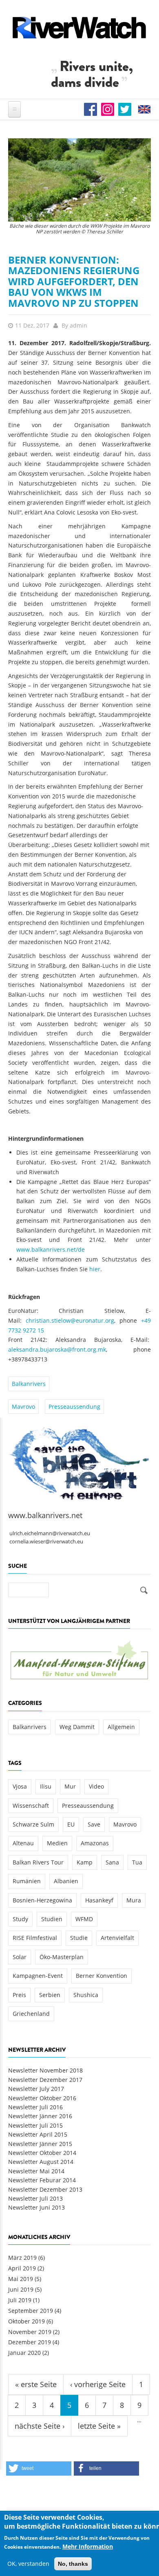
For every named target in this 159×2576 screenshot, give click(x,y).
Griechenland (31, 2014)
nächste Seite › (40, 2426)
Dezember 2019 (30, 2342)
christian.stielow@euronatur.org (70, 1320)
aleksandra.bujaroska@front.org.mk (57, 1349)
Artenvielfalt (117, 1938)
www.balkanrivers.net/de (51, 1249)
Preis (19, 1995)
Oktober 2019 (26, 2321)
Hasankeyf (99, 1900)
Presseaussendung (74, 1407)
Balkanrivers (29, 1384)
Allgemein (121, 1727)
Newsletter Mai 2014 (36, 2171)
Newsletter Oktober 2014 (42, 2153)
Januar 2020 (24, 2353)
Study (20, 1919)
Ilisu (46, 1786)
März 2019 (22, 2258)
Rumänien (27, 1881)
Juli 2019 (20, 2300)
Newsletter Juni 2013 (36, 2207)
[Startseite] (79, 28)
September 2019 (31, 2311)
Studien (52, 1919)
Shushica (86, 1995)
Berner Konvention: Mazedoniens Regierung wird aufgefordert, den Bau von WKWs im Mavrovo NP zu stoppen (74, 281)
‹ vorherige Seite (98, 2384)
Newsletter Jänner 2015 (40, 2144)
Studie (79, 1938)
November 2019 (30, 2332)
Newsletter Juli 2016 (35, 2107)
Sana (112, 1862)
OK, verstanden (28, 2564)
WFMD (84, 1919)
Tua (137, 1862)
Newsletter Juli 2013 (35, 2198)
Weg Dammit (77, 1727)
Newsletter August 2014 (41, 2162)
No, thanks (73, 2564)
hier (95, 1269)
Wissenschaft (31, 1806)
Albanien (66, 1881)
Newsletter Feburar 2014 (42, 2180)
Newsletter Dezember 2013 (45, 2189)
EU (71, 1824)
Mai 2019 (21, 2279)
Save (94, 1824)
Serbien (50, 1995)
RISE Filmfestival (35, 1938)
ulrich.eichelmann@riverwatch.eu (50, 1533)
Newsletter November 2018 (45, 2070)
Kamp (85, 1862)
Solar (20, 1957)
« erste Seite (36, 2384)
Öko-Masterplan (62, 1957)
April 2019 (22, 2268)
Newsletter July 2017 (36, 2089)
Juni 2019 (21, 2289)
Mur (70, 1786)
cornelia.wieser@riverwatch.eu (46, 1542)
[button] (39, 2468)
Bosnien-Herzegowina (42, 1900)
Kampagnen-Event (38, 1976)
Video (96, 1786)
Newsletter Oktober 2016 (42, 2098)
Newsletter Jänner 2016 (40, 2116)
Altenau (23, 1843)
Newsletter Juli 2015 (35, 2125)
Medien (57, 1843)
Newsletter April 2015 (38, 2134)
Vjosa (20, 1786)
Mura (134, 1900)
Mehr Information (88, 2546)
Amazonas (95, 1843)
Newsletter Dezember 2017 (45, 2080)
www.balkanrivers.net (45, 1515)
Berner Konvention (102, 1976)
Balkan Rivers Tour (38, 1862)
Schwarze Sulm (33, 1824)
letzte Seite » (99, 2426)
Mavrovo (23, 1407)
